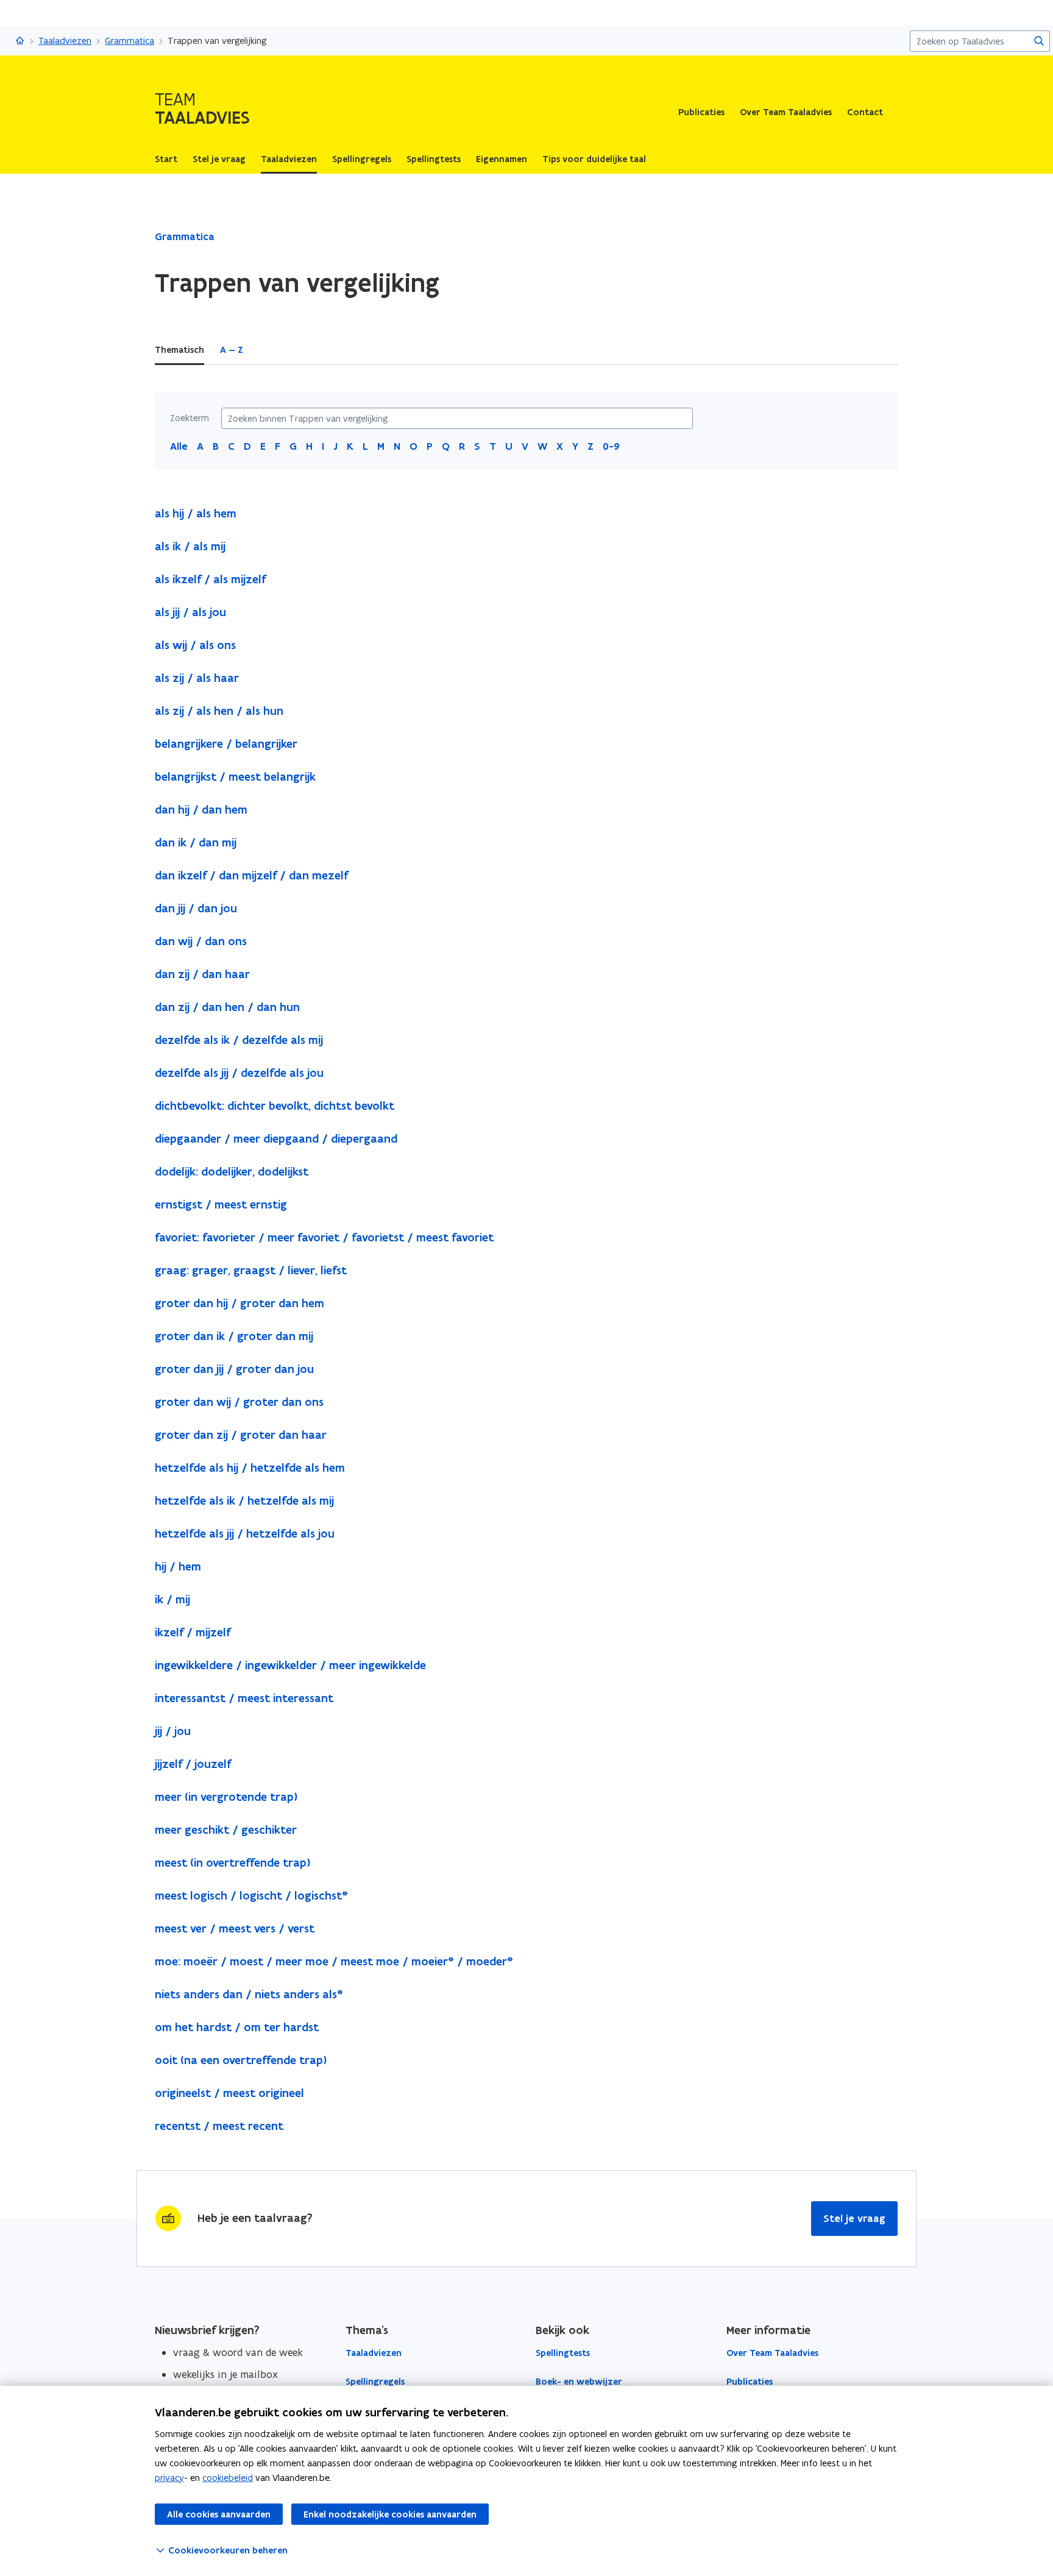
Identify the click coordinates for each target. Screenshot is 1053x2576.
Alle (179, 446)
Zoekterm (190, 418)
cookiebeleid (228, 2478)
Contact (865, 112)
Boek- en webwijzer (579, 2382)
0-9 (611, 446)
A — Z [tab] (232, 350)
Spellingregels (375, 2382)
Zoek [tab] (270, 350)
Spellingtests (563, 2353)
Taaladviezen (65, 41)
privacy (169, 2478)
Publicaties (701, 112)
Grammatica (129, 41)
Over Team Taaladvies (786, 112)
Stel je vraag (854, 2218)
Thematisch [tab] (179, 350)
